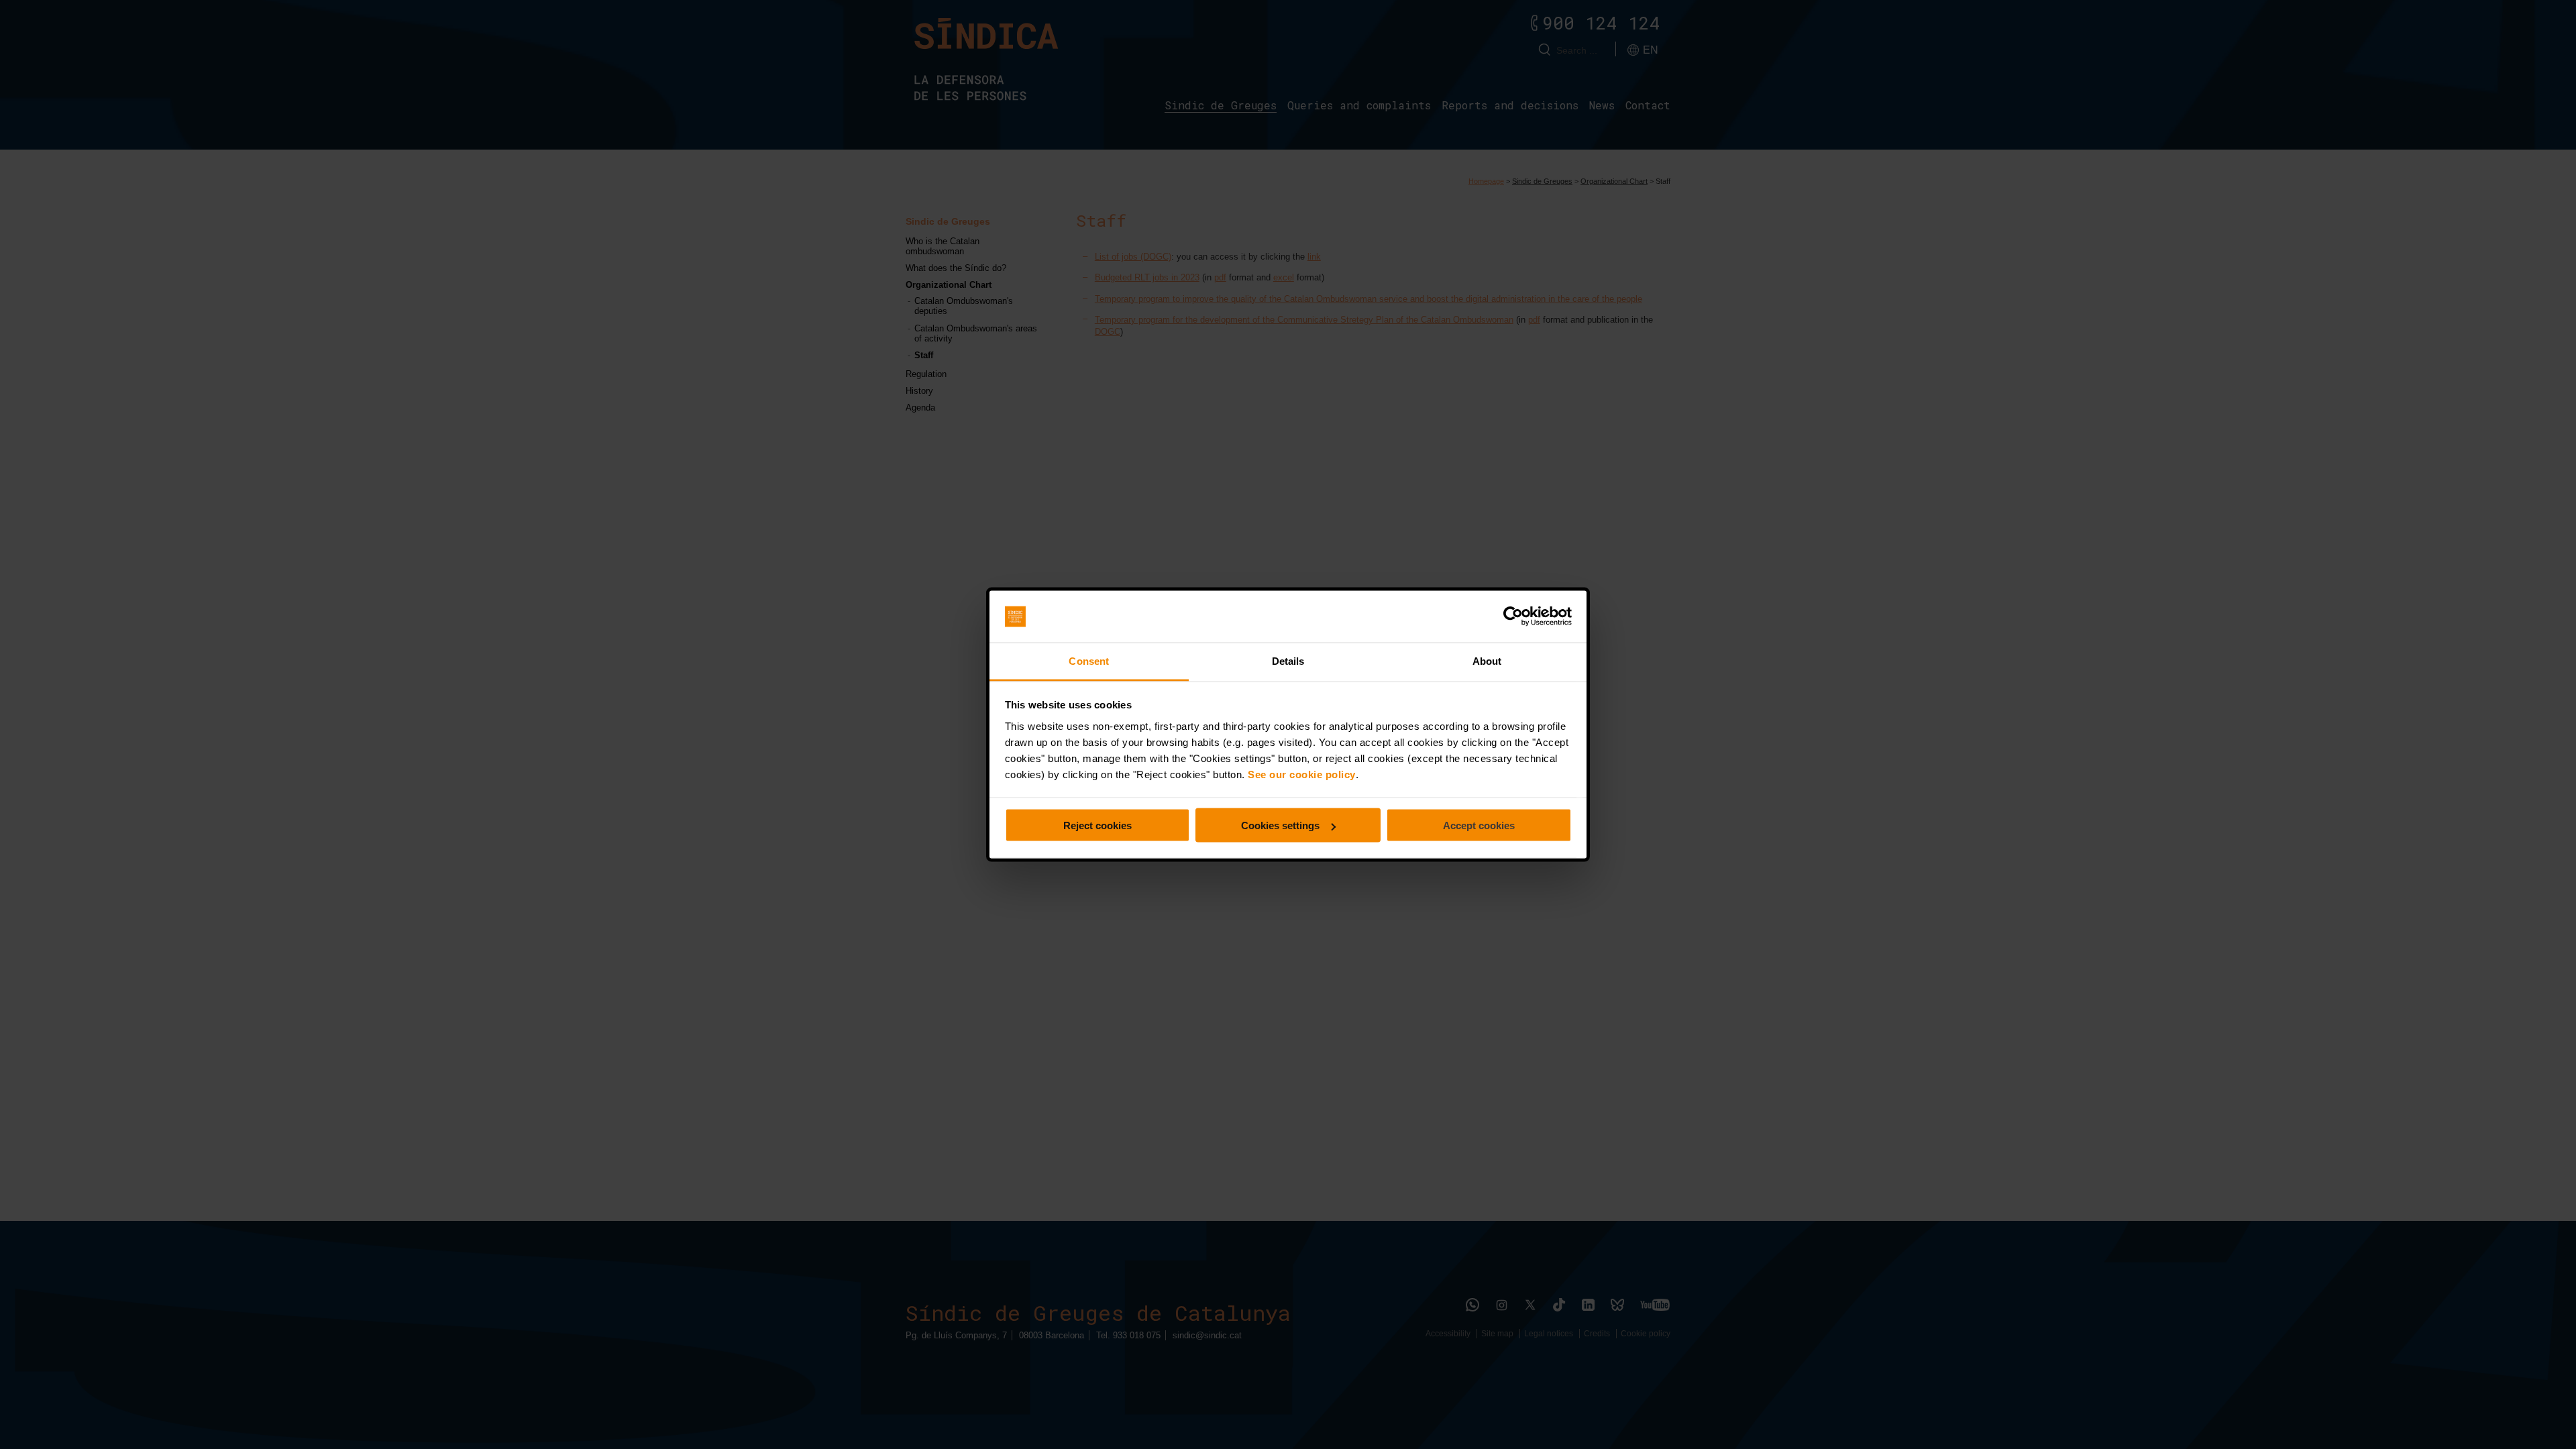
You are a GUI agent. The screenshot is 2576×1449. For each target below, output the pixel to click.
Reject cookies (1097, 825)
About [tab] (1487, 660)
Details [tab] (1288, 660)
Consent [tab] (1089, 660)
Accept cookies (1479, 825)
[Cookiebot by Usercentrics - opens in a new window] (1513, 616)
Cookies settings (1280, 825)
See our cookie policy (1302, 774)
